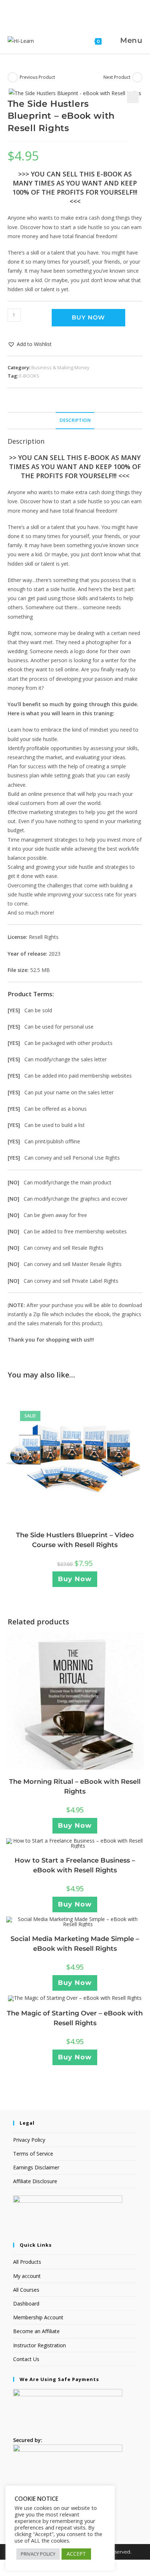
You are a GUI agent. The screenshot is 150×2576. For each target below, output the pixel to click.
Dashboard (26, 2304)
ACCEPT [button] (76, 2554)
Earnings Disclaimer (36, 2167)
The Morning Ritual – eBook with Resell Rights (75, 1786)
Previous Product (37, 77)
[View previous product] (13, 77)
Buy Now (88, 318)
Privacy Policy (29, 2140)
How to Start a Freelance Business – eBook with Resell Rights (75, 1865)
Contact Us (26, 2359)
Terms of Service (33, 2154)
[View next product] (137, 77)
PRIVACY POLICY (38, 2554)
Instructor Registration (40, 2345)
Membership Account (38, 2317)
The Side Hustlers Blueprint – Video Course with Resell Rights (75, 1540)
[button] (133, 97)
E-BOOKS (29, 376)
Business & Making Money (60, 367)
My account (27, 2276)
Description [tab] (75, 420)
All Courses (26, 2290)
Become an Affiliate (36, 2331)
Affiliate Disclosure (35, 2181)
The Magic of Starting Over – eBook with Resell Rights (75, 2018)
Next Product (117, 77)
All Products (27, 2262)
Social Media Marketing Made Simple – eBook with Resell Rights (75, 1944)
